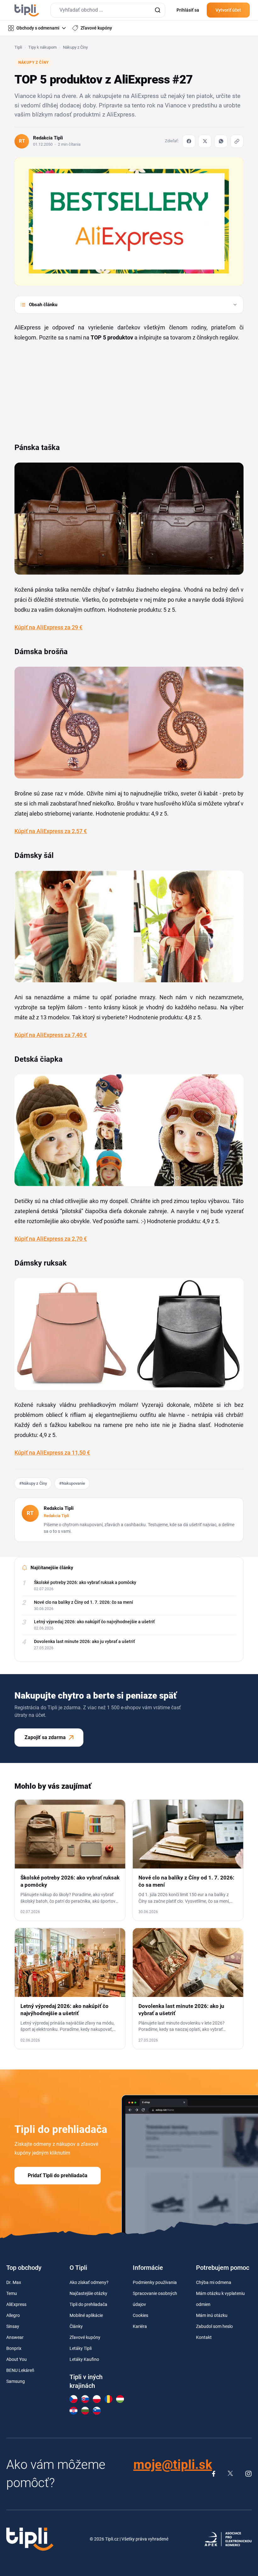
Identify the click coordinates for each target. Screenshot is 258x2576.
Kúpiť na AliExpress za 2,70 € (51, 1239)
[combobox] (108, 10)
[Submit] (157, 10)
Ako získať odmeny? (89, 2282)
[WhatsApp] (221, 141)
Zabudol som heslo (214, 2326)
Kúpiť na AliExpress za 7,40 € (51, 1035)
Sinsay (13, 2326)
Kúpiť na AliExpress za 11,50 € (52, 1453)
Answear (15, 2337)
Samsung (16, 2381)
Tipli (18, 47)
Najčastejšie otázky (88, 2293)
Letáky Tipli (81, 2348)
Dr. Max (14, 2282)
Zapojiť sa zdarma (45, 1737)
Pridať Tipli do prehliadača (58, 2175)
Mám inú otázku (212, 2315)
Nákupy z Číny (75, 47)
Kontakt (204, 2337)
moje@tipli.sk (173, 2465)
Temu (12, 2293)
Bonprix (14, 2348)
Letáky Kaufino (84, 2359)
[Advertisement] (62, 389)
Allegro (13, 2315)
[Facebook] (189, 141)
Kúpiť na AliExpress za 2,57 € (51, 831)
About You (17, 2359)
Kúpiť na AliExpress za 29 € (48, 627)
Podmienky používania (155, 2282)
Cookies (140, 2315)
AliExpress (16, 2304)
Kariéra (140, 2326)
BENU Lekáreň (20, 2370)
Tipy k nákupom (42, 47)
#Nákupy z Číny (33, 1483)
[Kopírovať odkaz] (237, 141)
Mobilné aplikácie (86, 2315)
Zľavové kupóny (85, 2337)
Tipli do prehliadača (88, 2304)
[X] (205, 141)
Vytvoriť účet (228, 10)
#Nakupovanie (72, 1483)
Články (76, 2326)
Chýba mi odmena (214, 2282)
